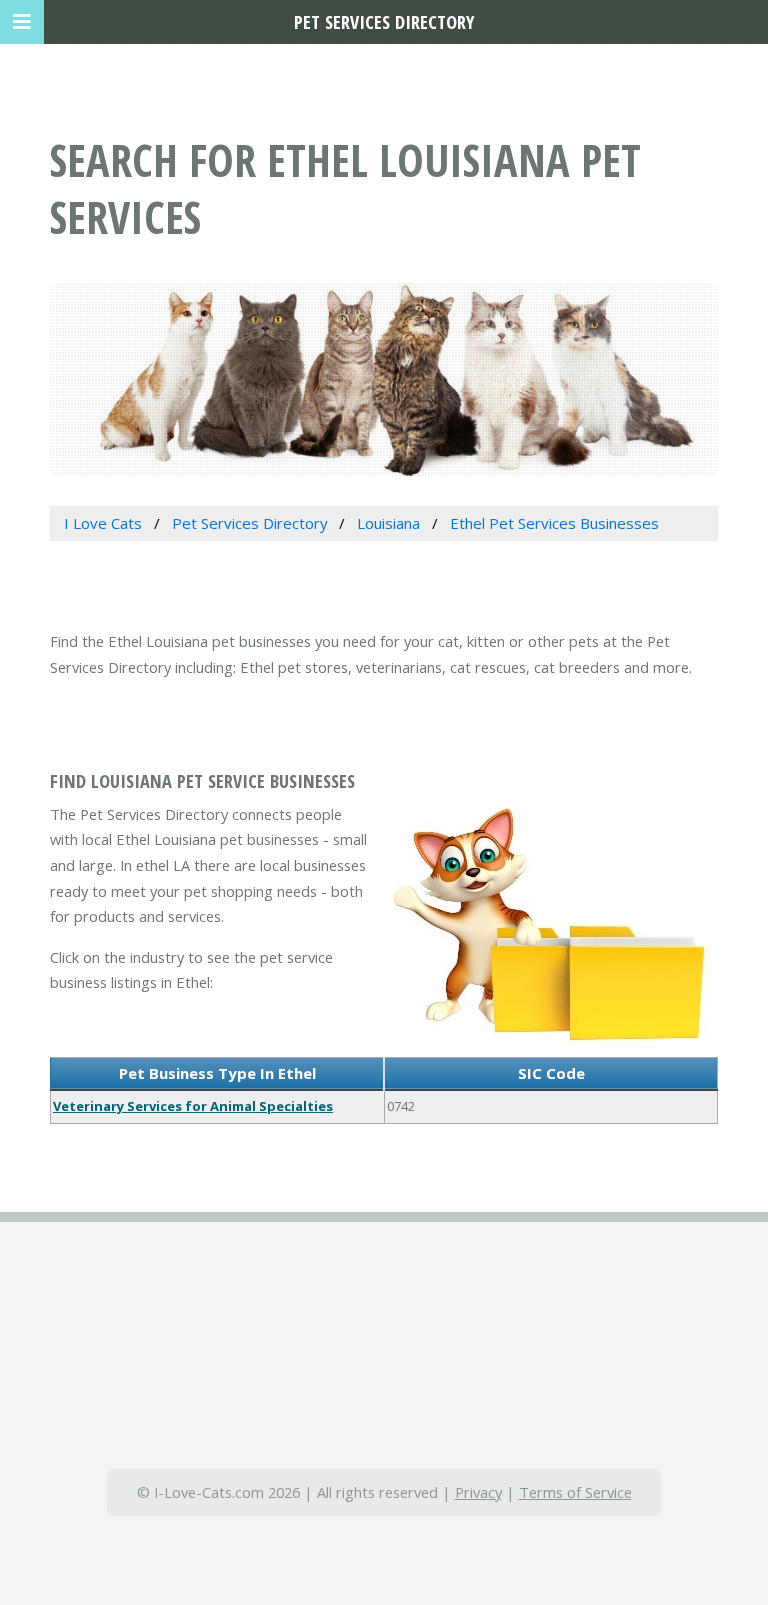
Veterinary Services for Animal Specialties (193, 1106)
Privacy (478, 1492)
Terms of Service (575, 1492)
